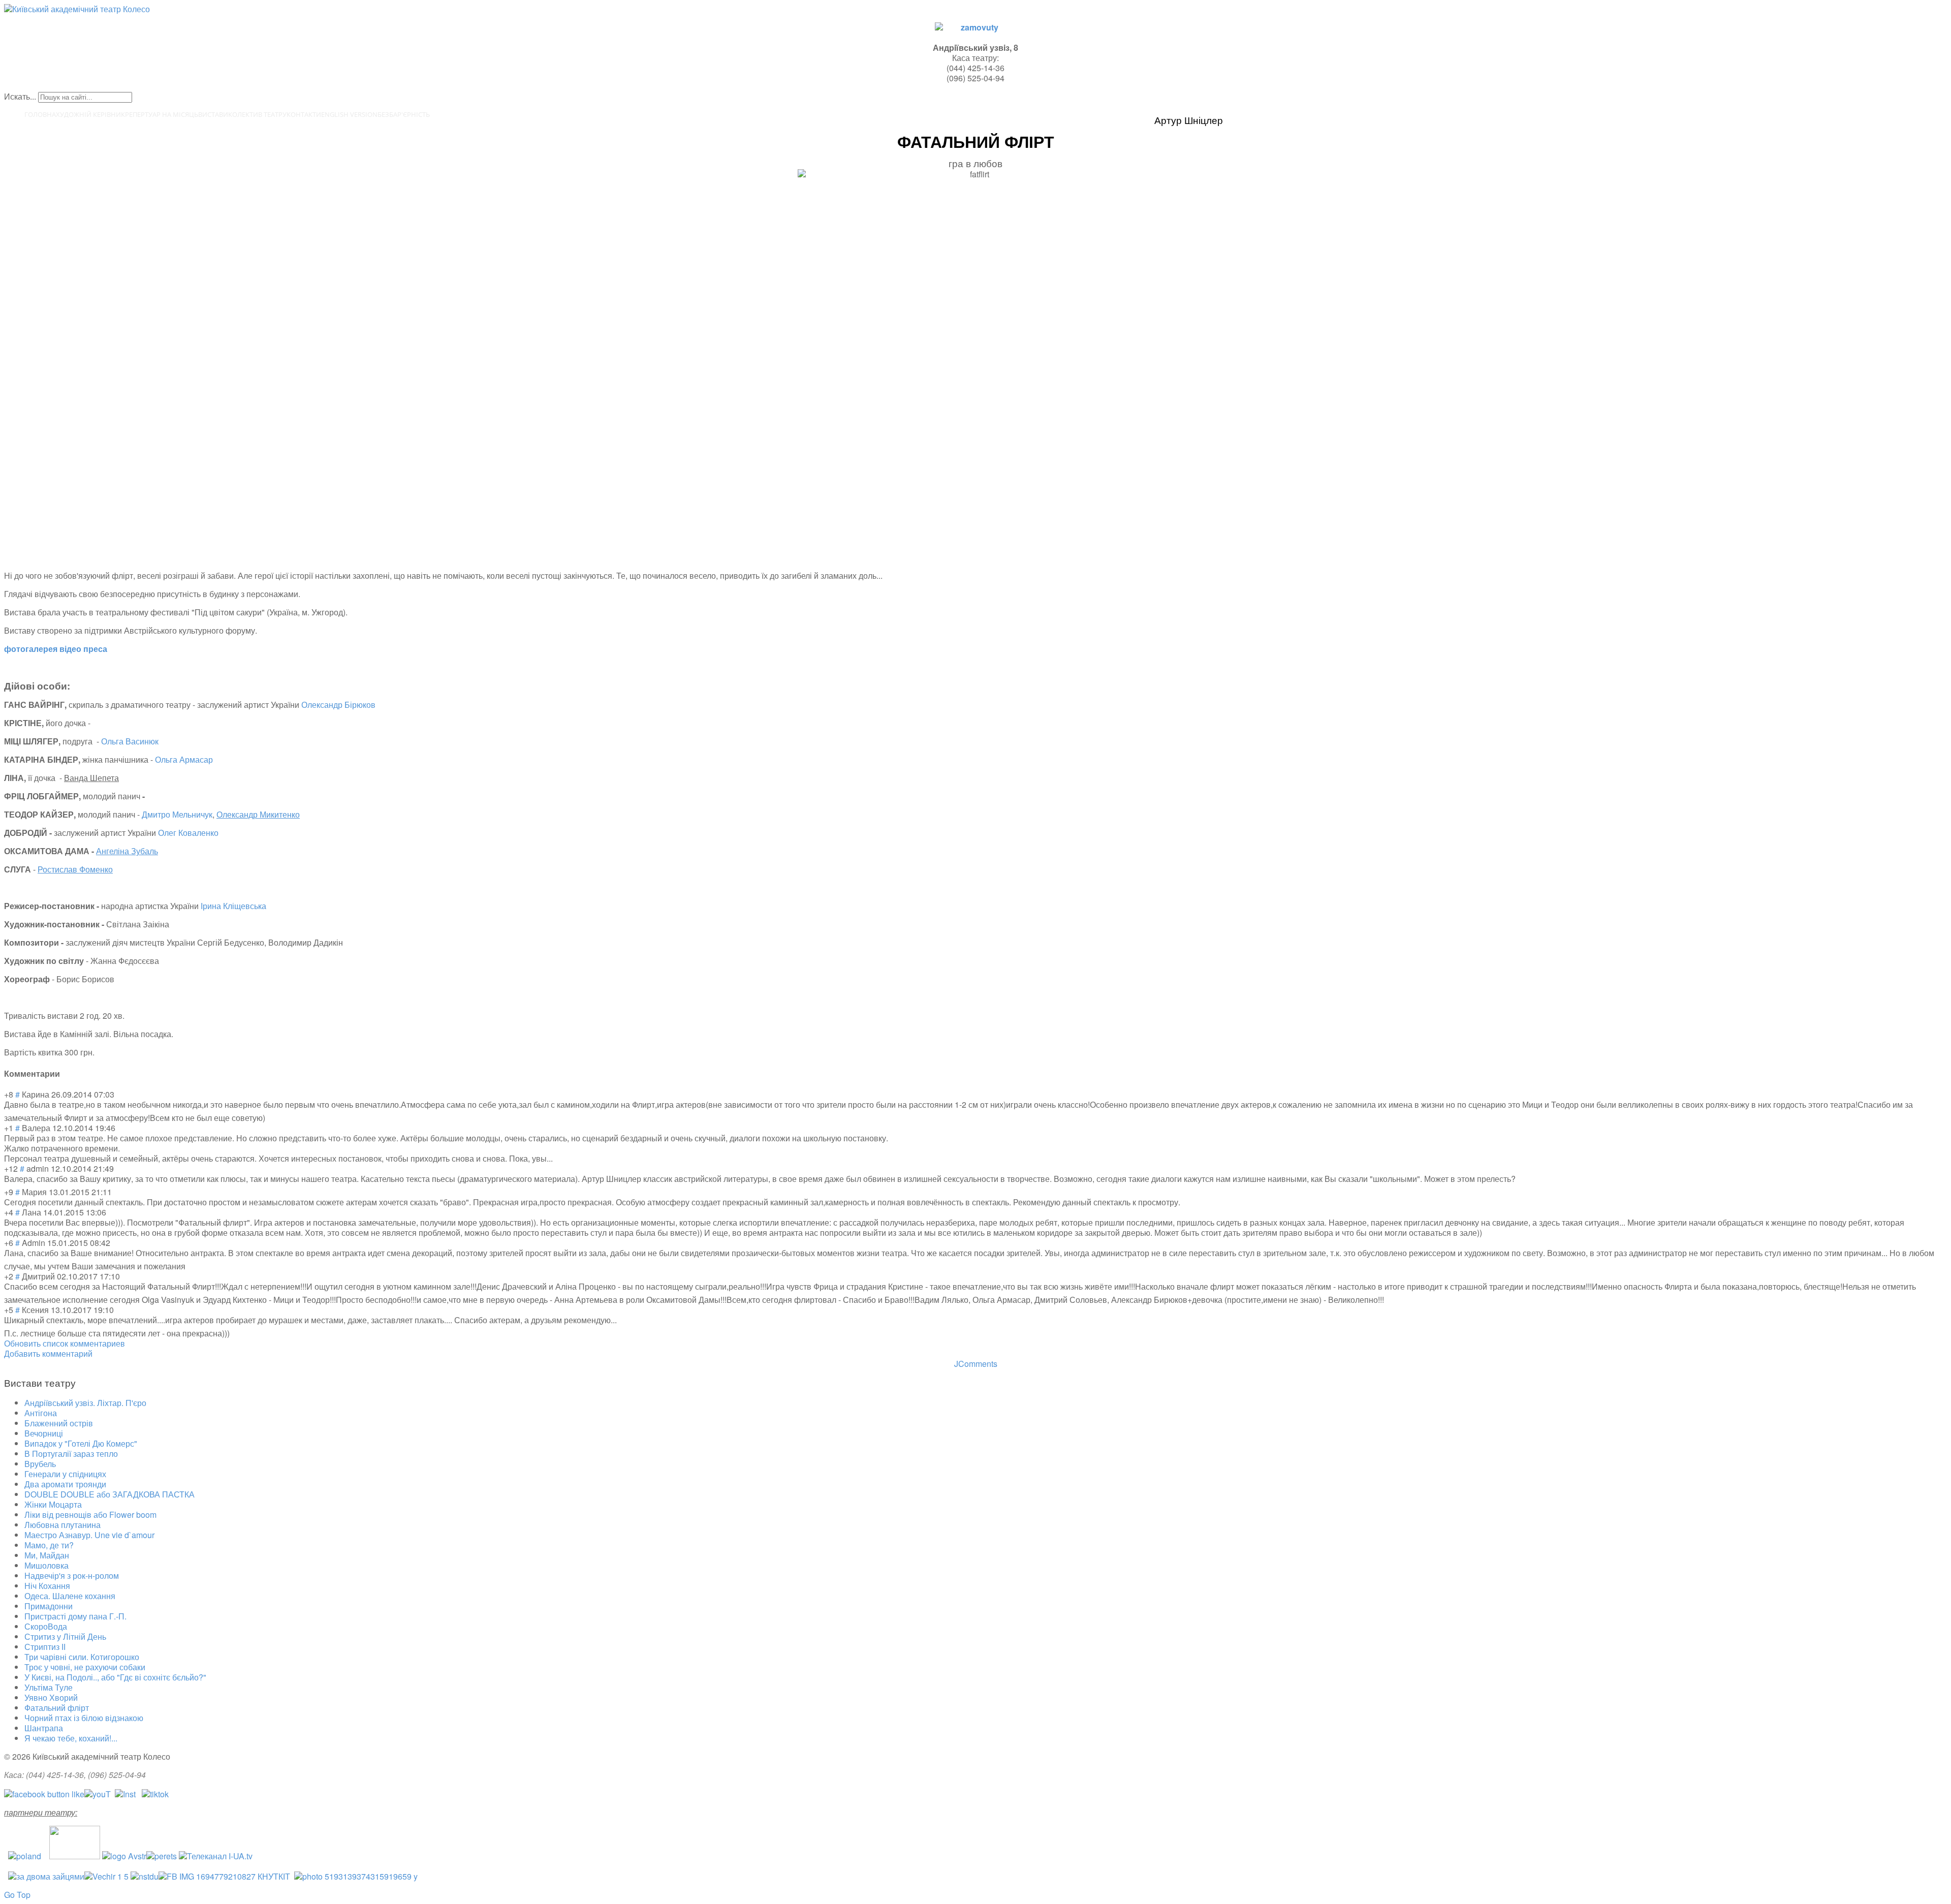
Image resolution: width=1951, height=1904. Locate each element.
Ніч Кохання (47, 1586)
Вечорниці (44, 1433)
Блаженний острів (59, 1423)
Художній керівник (90, 114)
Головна (40, 114)
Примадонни (49, 1606)
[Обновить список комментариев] (63, 1073)
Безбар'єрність (404, 114)
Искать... (20, 96)
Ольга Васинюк (130, 741)
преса (95, 649)
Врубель (40, 1464)
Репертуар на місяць (162, 114)
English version (349, 114)
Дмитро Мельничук (177, 814)
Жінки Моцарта (53, 1504)
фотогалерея (31, 649)
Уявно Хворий (51, 1697)
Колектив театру (257, 114)
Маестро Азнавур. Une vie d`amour (89, 1535)
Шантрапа (44, 1728)
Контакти (304, 114)
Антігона (41, 1413)
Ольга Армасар (184, 759)
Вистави (213, 114)
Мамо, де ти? (49, 1545)
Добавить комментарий (48, 1353)
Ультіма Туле (49, 1687)
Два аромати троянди (65, 1484)
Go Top (17, 1895)
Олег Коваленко (188, 833)
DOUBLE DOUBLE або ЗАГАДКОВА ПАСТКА (109, 1494)
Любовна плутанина (62, 1525)
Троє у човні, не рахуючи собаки (85, 1667)
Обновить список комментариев (65, 1343)
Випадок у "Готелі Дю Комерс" (81, 1443)
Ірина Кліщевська (233, 906)
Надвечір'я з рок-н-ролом (72, 1575)
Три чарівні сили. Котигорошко (82, 1657)
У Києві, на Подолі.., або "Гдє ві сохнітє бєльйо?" (115, 1677)
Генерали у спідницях (65, 1474)
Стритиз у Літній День (65, 1636)
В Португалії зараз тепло (71, 1454)
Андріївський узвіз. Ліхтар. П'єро (85, 1403)
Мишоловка (46, 1565)
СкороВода (46, 1626)
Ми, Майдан (47, 1555)
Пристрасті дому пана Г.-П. (75, 1616)
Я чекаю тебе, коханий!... (71, 1738)
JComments (976, 1364)
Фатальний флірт (57, 1708)
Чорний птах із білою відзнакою (84, 1718)
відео (70, 649)
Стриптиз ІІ (45, 1647)
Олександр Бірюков (338, 705)
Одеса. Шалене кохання (70, 1596)
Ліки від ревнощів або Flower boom (90, 1515)
